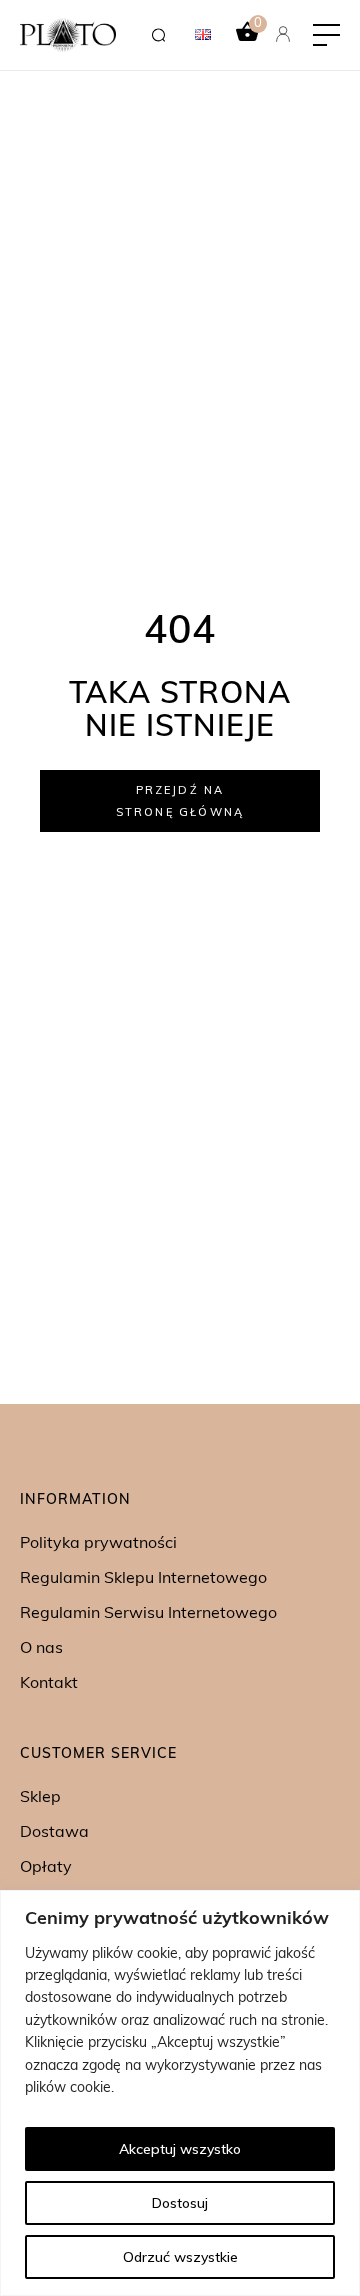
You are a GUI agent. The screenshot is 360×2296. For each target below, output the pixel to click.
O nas (41, 1649)
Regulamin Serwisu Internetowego (148, 1614)
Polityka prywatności (98, 1544)
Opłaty (46, 1868)
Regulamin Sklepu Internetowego (143, 1579)
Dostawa (54, 1833)
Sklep (40, 1798)
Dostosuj (180, 2203)
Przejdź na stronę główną (180, 801)
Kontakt (49, 1684)
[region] (180, 2093)
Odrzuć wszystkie (180, 2257)
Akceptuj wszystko (180, 2149)
